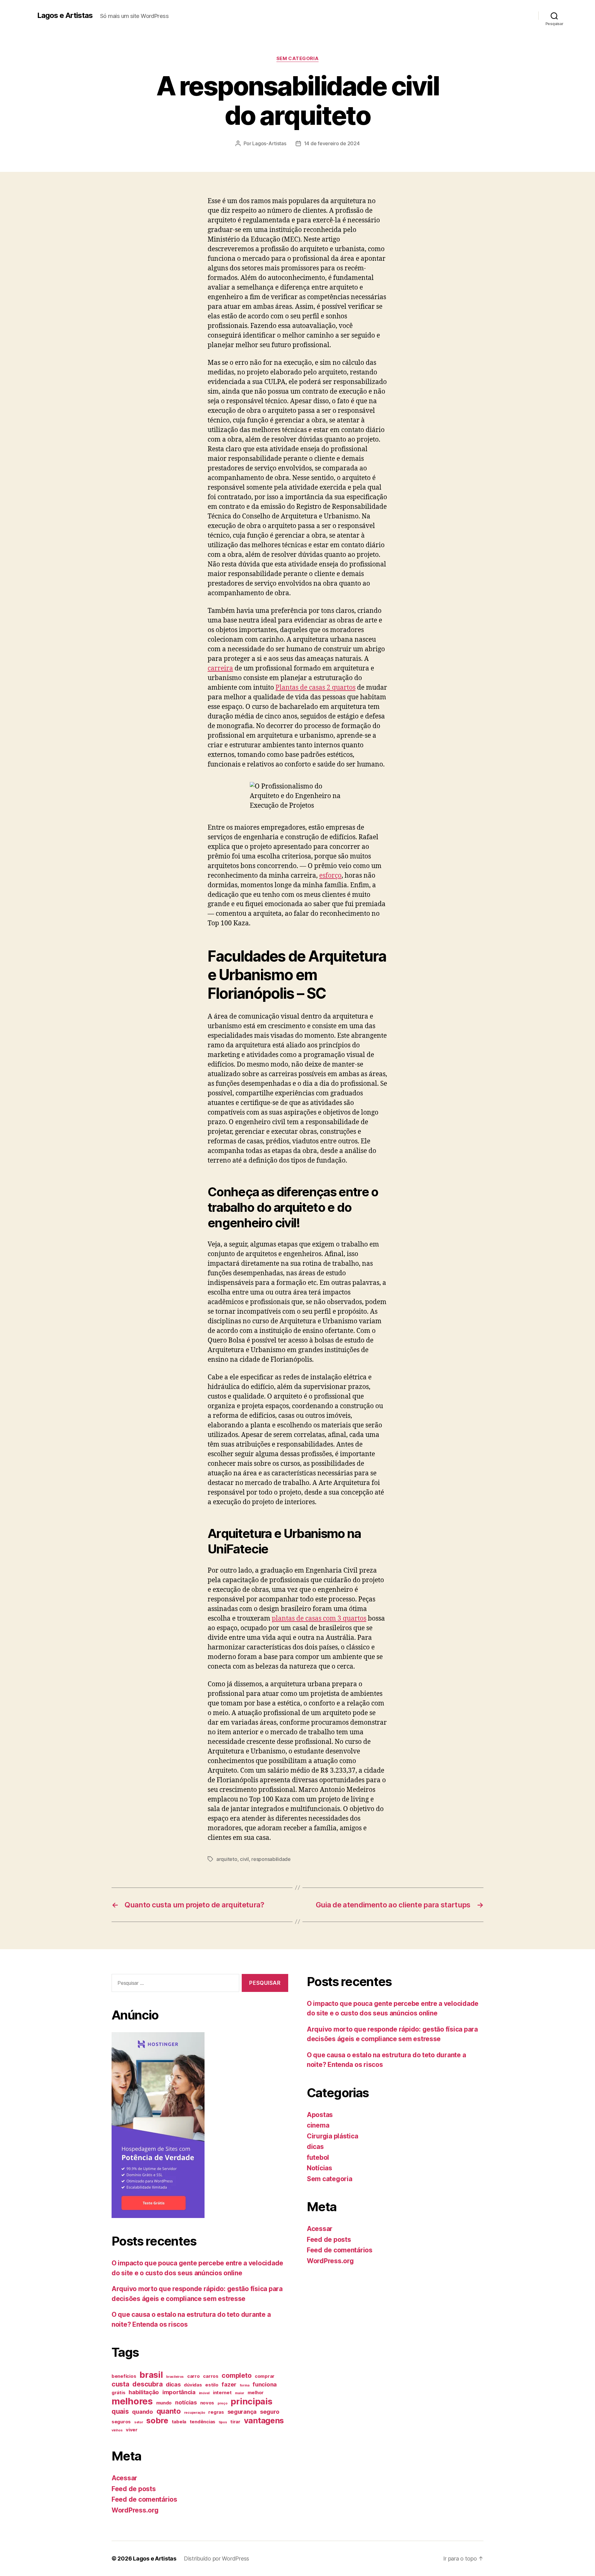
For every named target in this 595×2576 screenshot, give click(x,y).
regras (216, 2412)
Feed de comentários (144, 2499)
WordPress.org (135, 2510)
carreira (220, 668)
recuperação (195, 2413)
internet (222, 2393)
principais (251, 2401)
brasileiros (175, 2377)
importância (179, 2392)
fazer (229, 2384)
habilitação (144, 2392)
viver (132, 2430)
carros (211, 2376)
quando (142, 2412)
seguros (121, 2422)
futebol (318, 2157)
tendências (203, 2422)
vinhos (117, 2430)
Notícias (320, 2168)
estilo (212, 2385)
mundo (164, 2403)
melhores (132, 2401)
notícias (186, 2402)
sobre (157, 2420)
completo (236, 2375)
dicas (173, 2384)
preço (223, 2403)
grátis (118, 2393)
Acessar (124, 2478)
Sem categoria (297, 59)
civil (244, 1859)
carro (194, 2376)
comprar (265, 2376)
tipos (223, 2422)
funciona (265, 2384)
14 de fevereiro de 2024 (332, 143)
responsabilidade (271, 1859)
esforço (330, 876)
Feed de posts (134, 2489)
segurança (242, 2412)
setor (139, 2422)
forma (245, 2385)
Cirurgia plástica (332, 2136)
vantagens (264, 2420)
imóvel (204, 2393)
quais (120, 2411)
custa (120, 2384)
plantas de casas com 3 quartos (319, 1619)
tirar (235, 2422)
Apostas (320, 2115)
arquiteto (227, 1859)
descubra (147, 2384)
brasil (151, 2375)
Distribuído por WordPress (216, 2559)
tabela (179, 2422)
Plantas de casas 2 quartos (315, 688)
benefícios (124, 2376)
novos (207, 2403)
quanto (169, 2411)
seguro (270, 2412)
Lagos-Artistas (269, 143)
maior (240, 2393)
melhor (256, 2393)
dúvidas (193, 2385)
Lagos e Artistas (65, 15)
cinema (318, 2125)
